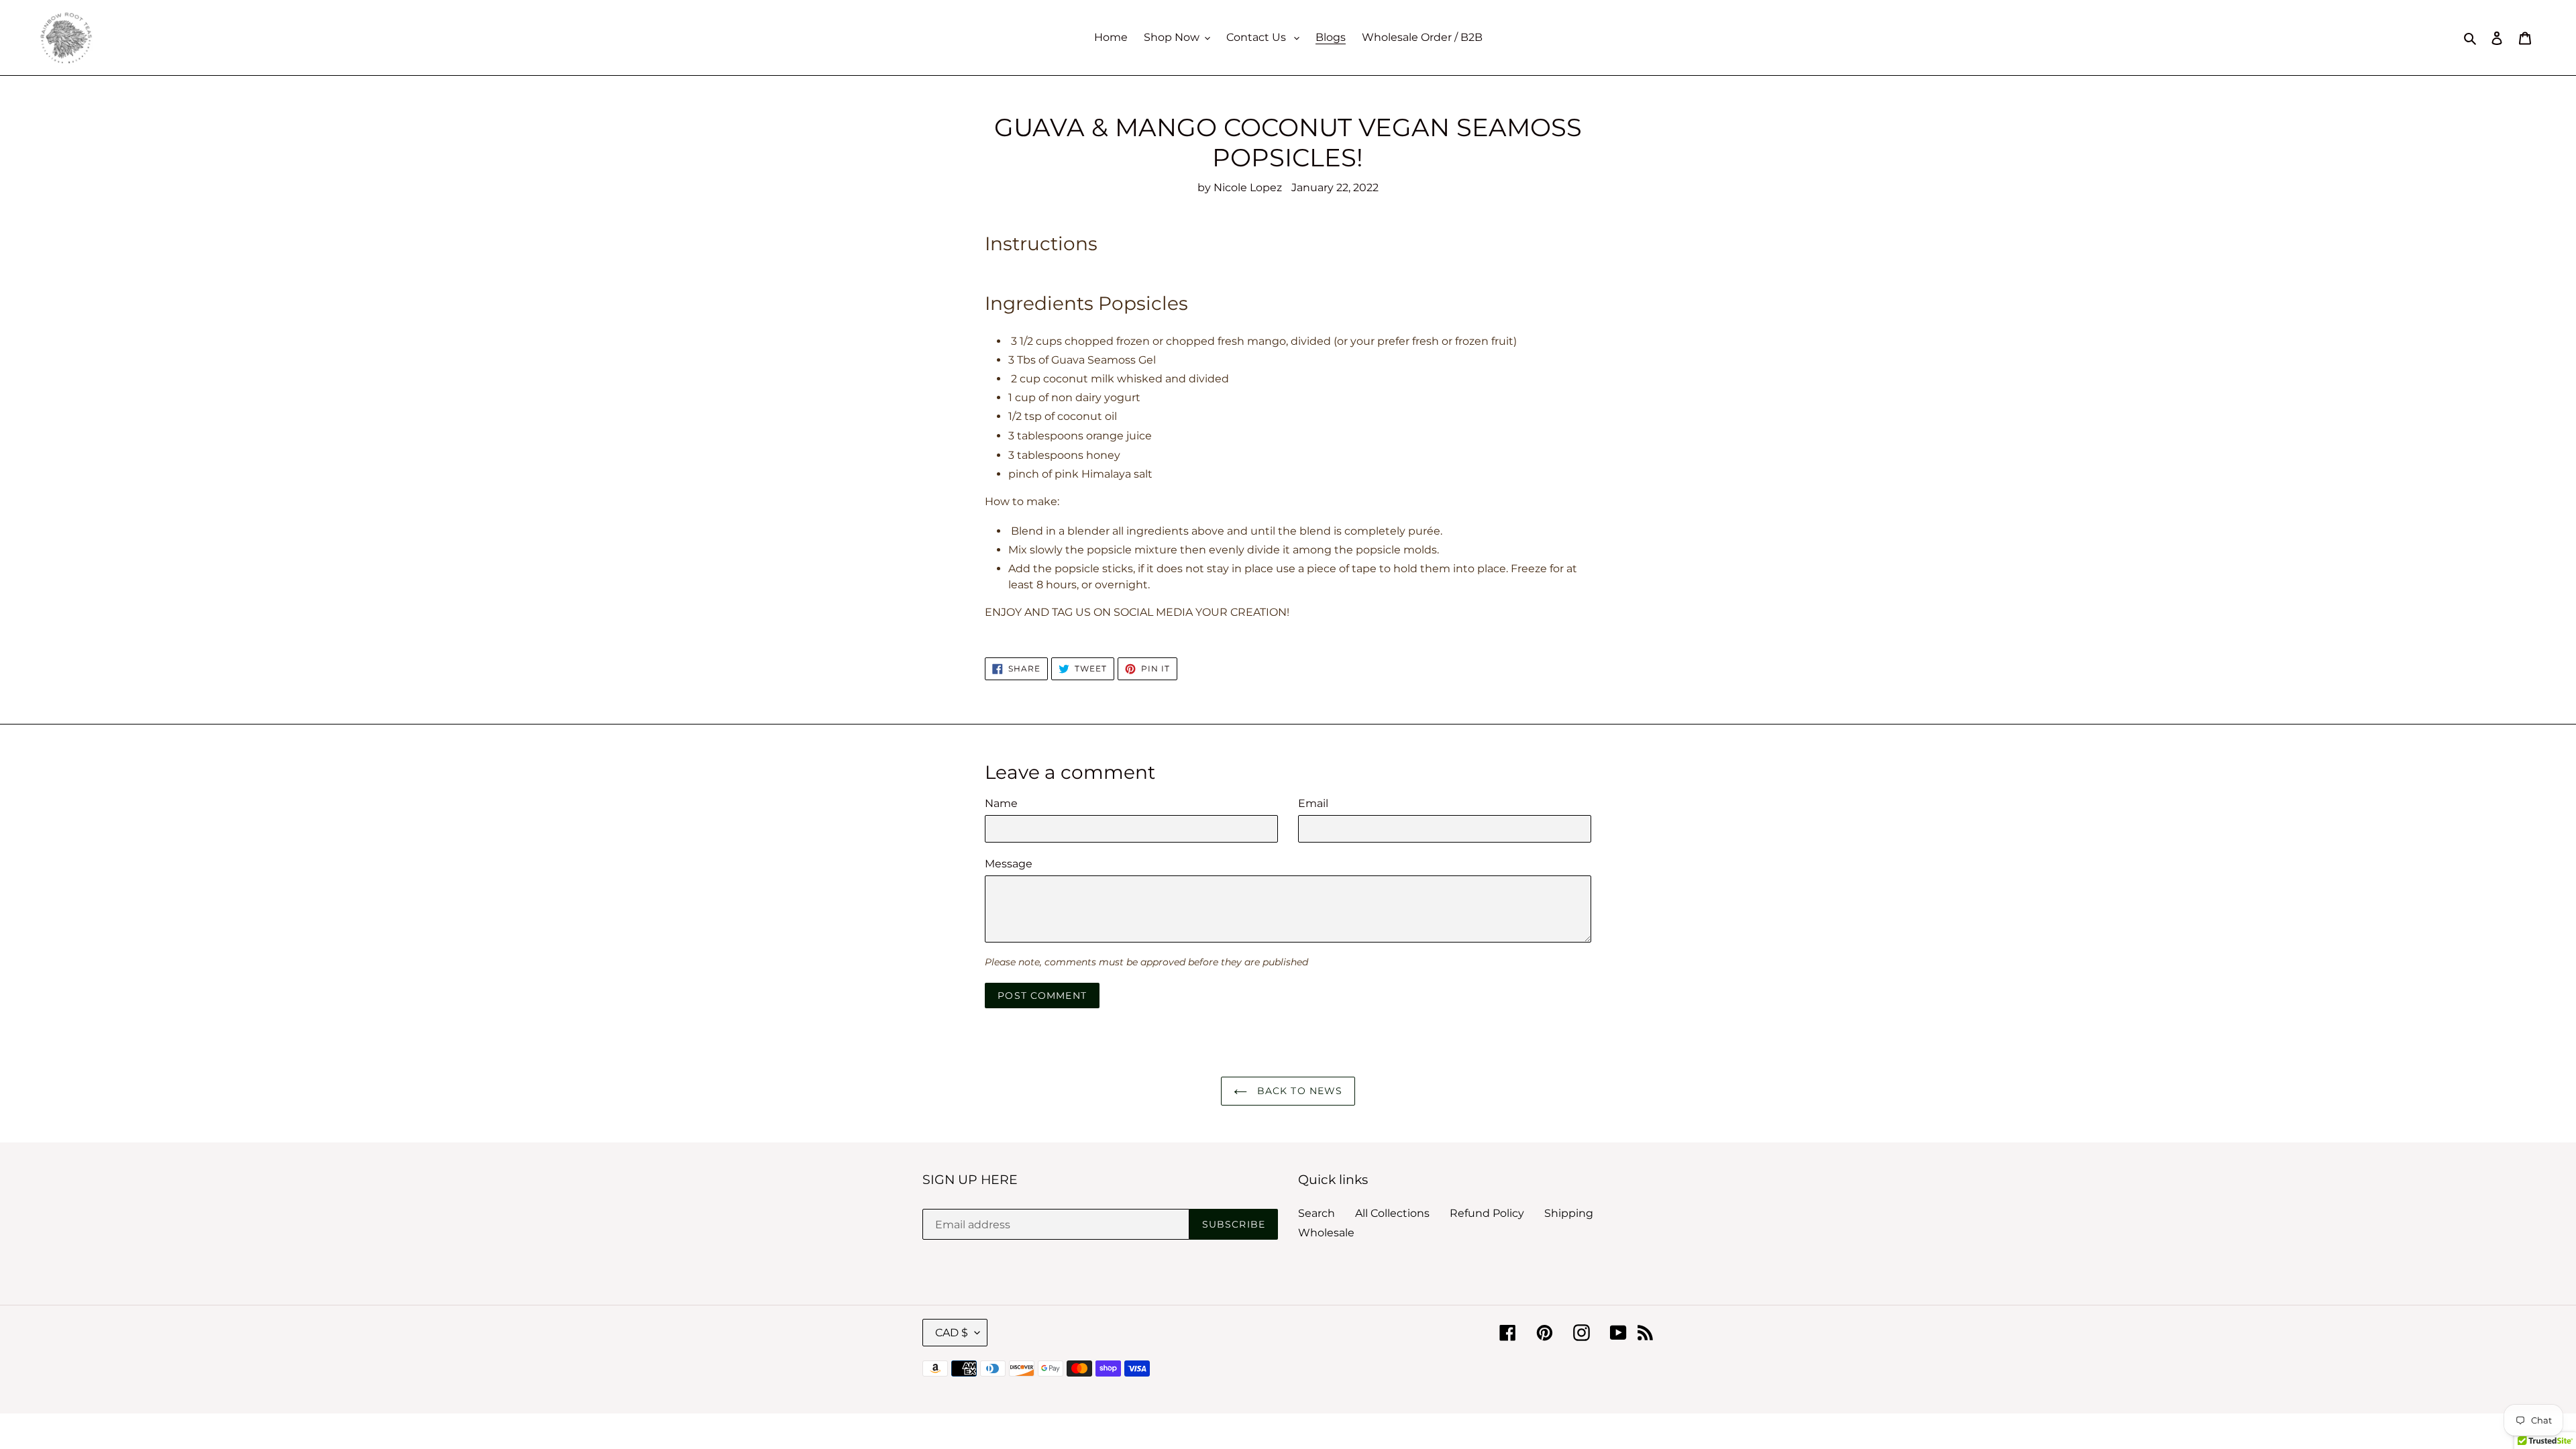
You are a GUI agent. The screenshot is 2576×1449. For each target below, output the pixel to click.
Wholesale (1326, 1233)
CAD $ (952, 1333)
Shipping (1569, 1213)
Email (1313, 803)
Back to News (1298, 1091)
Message (1009, 864)
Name (1001, 803)
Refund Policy (1487, 1213)
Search (1317, 1213)
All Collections (1392, 1213)
